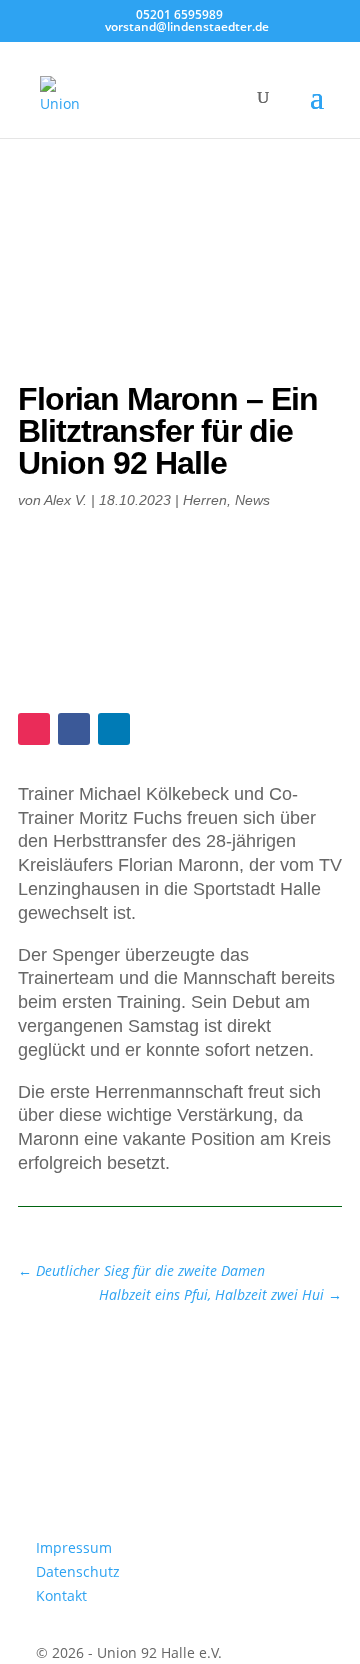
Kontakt (61, 1595)
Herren (205, 500)
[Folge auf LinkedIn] (114, 729)
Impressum (74, 1547)
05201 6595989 (179, 14)
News (252, 500)
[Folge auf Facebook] (74, 729)
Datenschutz (78, 1571)
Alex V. (65, 500)
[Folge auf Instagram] (34, 729)
